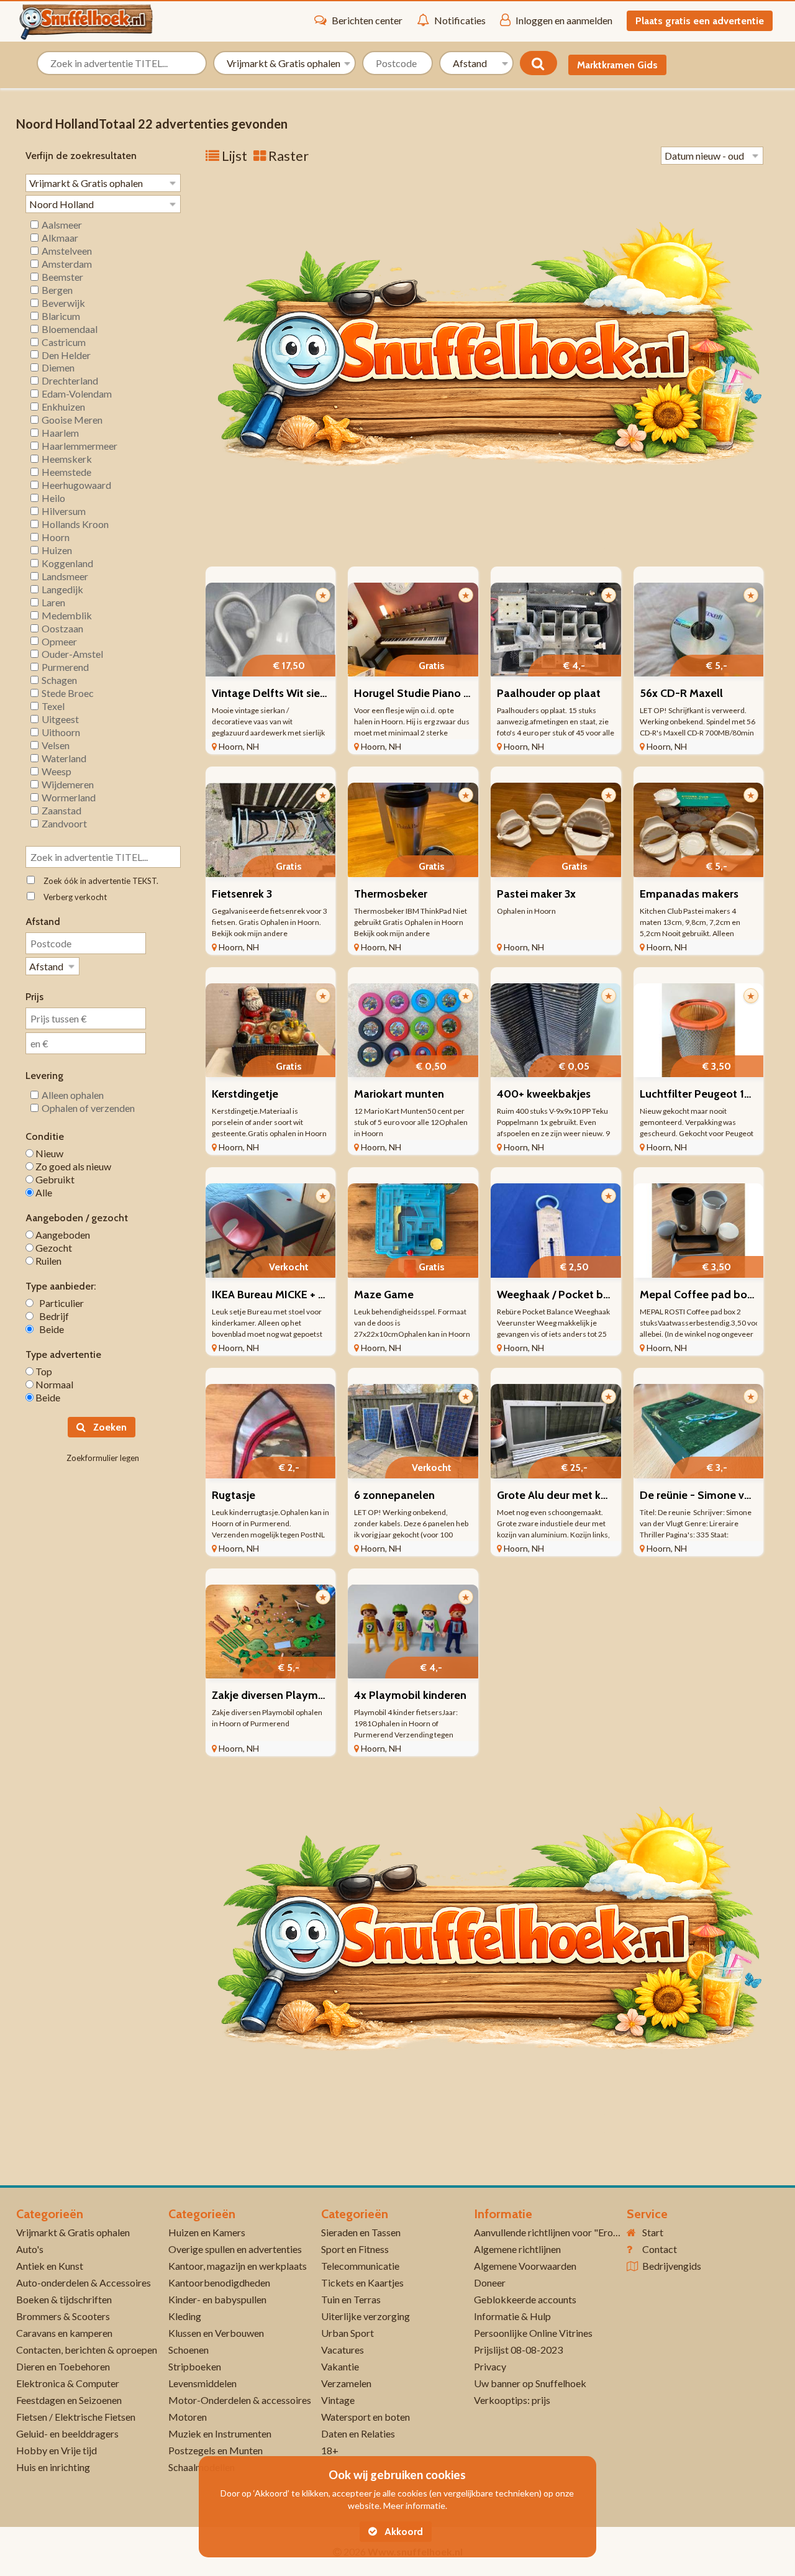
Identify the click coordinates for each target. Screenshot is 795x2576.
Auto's (30, 2249)
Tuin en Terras (351, 2299)
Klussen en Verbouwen (216, 2333)
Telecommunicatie (360, 2266)
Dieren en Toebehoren (63, 2366)
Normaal (53, 1384)
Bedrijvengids (672, 2266)
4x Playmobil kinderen (410, 1695)
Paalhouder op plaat (549, 693)
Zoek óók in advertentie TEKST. (98, 881)
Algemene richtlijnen (517, 2249)
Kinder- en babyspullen (217, 2299)
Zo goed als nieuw (72, 1166)
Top (43, 1371)
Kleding (185, 2316)
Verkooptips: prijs (512, 2400)
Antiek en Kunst (50, 2266)
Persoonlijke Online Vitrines (533, 2333)
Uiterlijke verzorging (366, 2316)
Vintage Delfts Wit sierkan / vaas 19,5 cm (312, 693)
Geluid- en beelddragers (67, 2433)
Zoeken (109, 1427)
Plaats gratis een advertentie (700, 21)
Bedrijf (51, 1316)
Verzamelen (346, 2383)
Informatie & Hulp (512, 2316)
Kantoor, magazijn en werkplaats (238, 2266)
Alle (43, 1192)
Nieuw (48, 1153)
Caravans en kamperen (64, 2333)
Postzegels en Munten (216, 2450)
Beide (49, 1329)
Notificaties (460, 20)
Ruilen (48, 1261)
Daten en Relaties (358, 2433)
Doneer (490, 2282)
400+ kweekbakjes (544, 1094)
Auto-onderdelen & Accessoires (84, 2282)
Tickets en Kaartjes (362, 2282)
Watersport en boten (366, 2417)
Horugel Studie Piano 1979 (420, 693)
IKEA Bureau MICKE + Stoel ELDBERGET (310, 1295)
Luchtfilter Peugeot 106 (699, 1094)
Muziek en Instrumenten (220, 2433)
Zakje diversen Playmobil (275, 1695)
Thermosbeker (391, 894)
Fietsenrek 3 (242, 894)
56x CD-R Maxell (681, 693)
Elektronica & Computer (68, 2383)
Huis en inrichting (53, 2467)
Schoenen (189, 2350)
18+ (330, 2450)
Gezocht (53, 1248)
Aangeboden (62, 1235)
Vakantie (340, 2366)
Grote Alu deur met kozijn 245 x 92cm (590, 1495)
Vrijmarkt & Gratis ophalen (73, 2232)
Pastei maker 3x (536, 894)
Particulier (59, 1303)
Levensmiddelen (202, 2383)
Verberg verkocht (72, 897)
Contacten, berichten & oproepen (87, 2350)
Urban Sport (348, 2333)
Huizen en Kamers (207, 2232)
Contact (660, 2249)
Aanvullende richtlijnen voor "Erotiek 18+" (564, 2232)
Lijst (233, 156)
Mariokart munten (399, 1094)
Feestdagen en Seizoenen (69, 2400)
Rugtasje (234, 1495)
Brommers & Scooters (63, 2316)
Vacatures (343, 2350)
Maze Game (384, 1295)
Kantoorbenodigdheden (219, 2282)
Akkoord (402, 2532)
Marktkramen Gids (617, 65)
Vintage (338, 2400)
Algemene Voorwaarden (525, 2266)
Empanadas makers (689, 894)
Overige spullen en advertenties (235, 2249)
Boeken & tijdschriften (64, 2299)
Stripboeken (195, 2366)
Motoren (188, 2417)
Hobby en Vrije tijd (57, 2450)
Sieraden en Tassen (361, 2232)
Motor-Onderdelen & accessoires (240, 2400)
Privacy (490, 2366)
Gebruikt (54, 1179)
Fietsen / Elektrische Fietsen (76, 2417)
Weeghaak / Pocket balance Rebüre (586, 1295)
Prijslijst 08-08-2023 (518, 2350)
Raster (287, 156)
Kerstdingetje (245, 1094)
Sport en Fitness (355, 2249)
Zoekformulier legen (103, 1458)
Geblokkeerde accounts (525, 2299)
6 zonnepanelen (394, 1495)
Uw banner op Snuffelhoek (530, 2383)
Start (653, 2232)
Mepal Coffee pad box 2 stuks (715, 1295)
